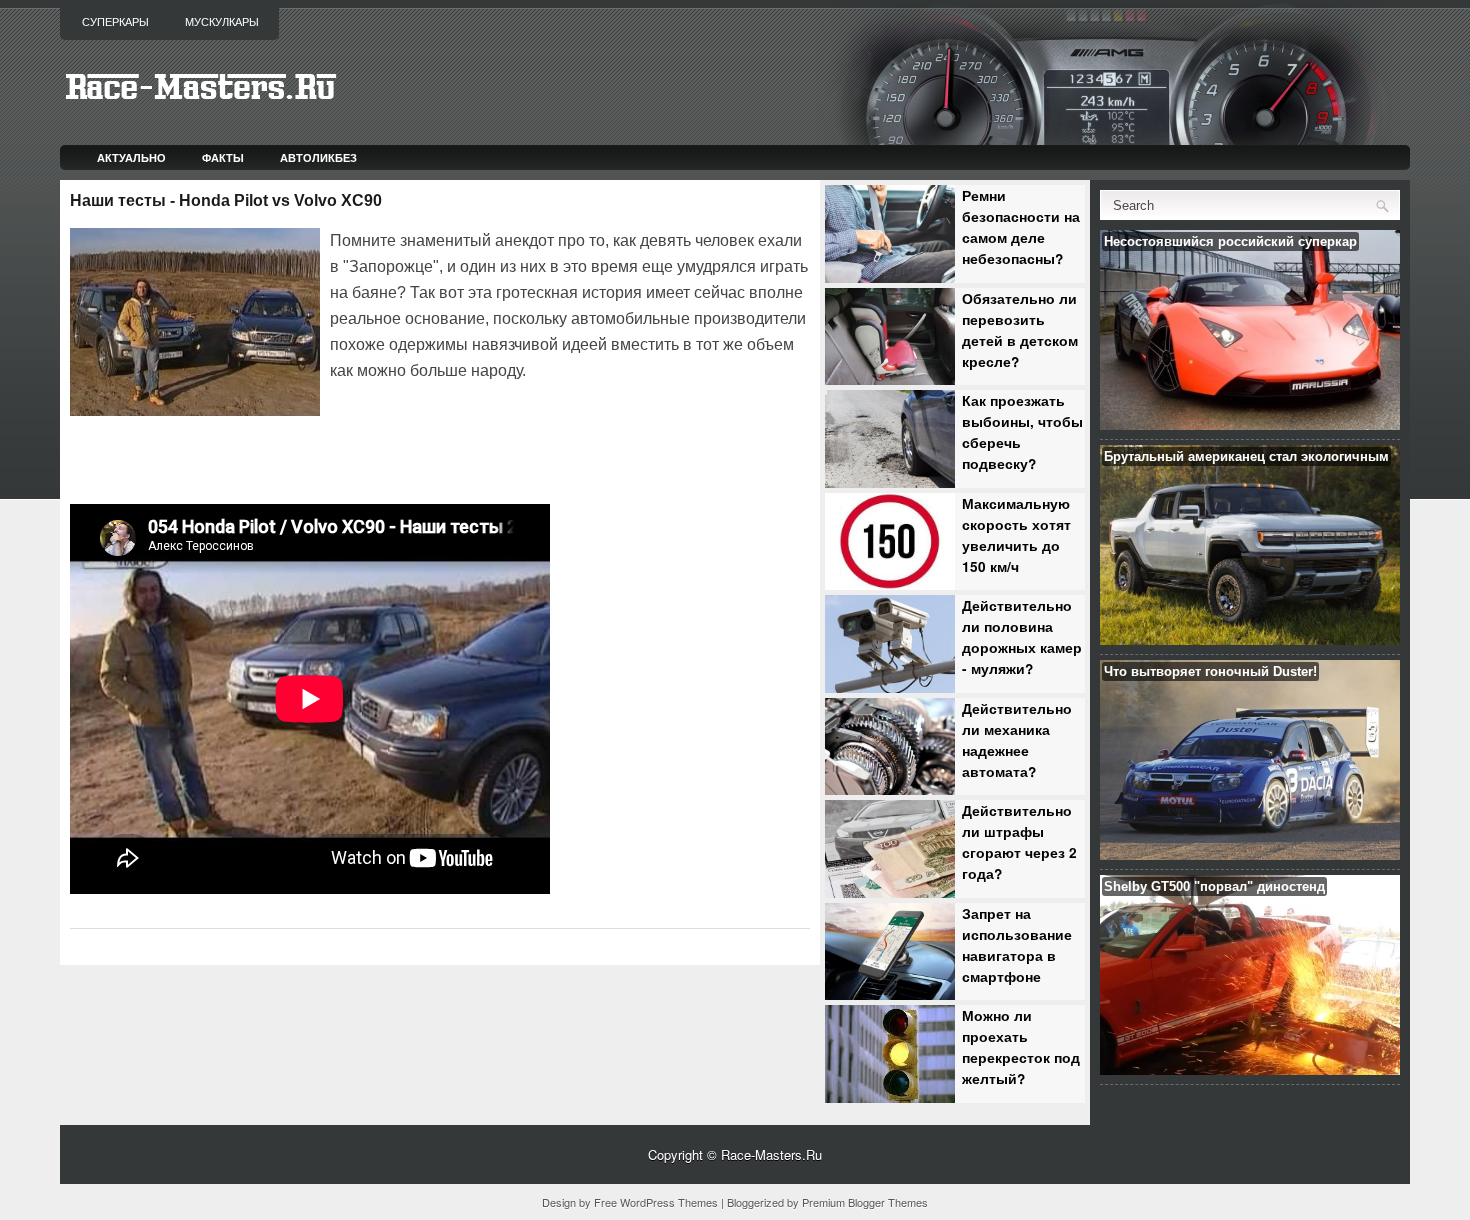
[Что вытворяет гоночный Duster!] (1250, 854)
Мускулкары (222, 22)
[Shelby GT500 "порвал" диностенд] (1250, 1069)
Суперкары (115, 22)
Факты (223, 157)
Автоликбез (318, 157)
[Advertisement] (564, 440)
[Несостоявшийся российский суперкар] (1250, 424)
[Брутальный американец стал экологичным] (1250, 639)
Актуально (131, 157)
